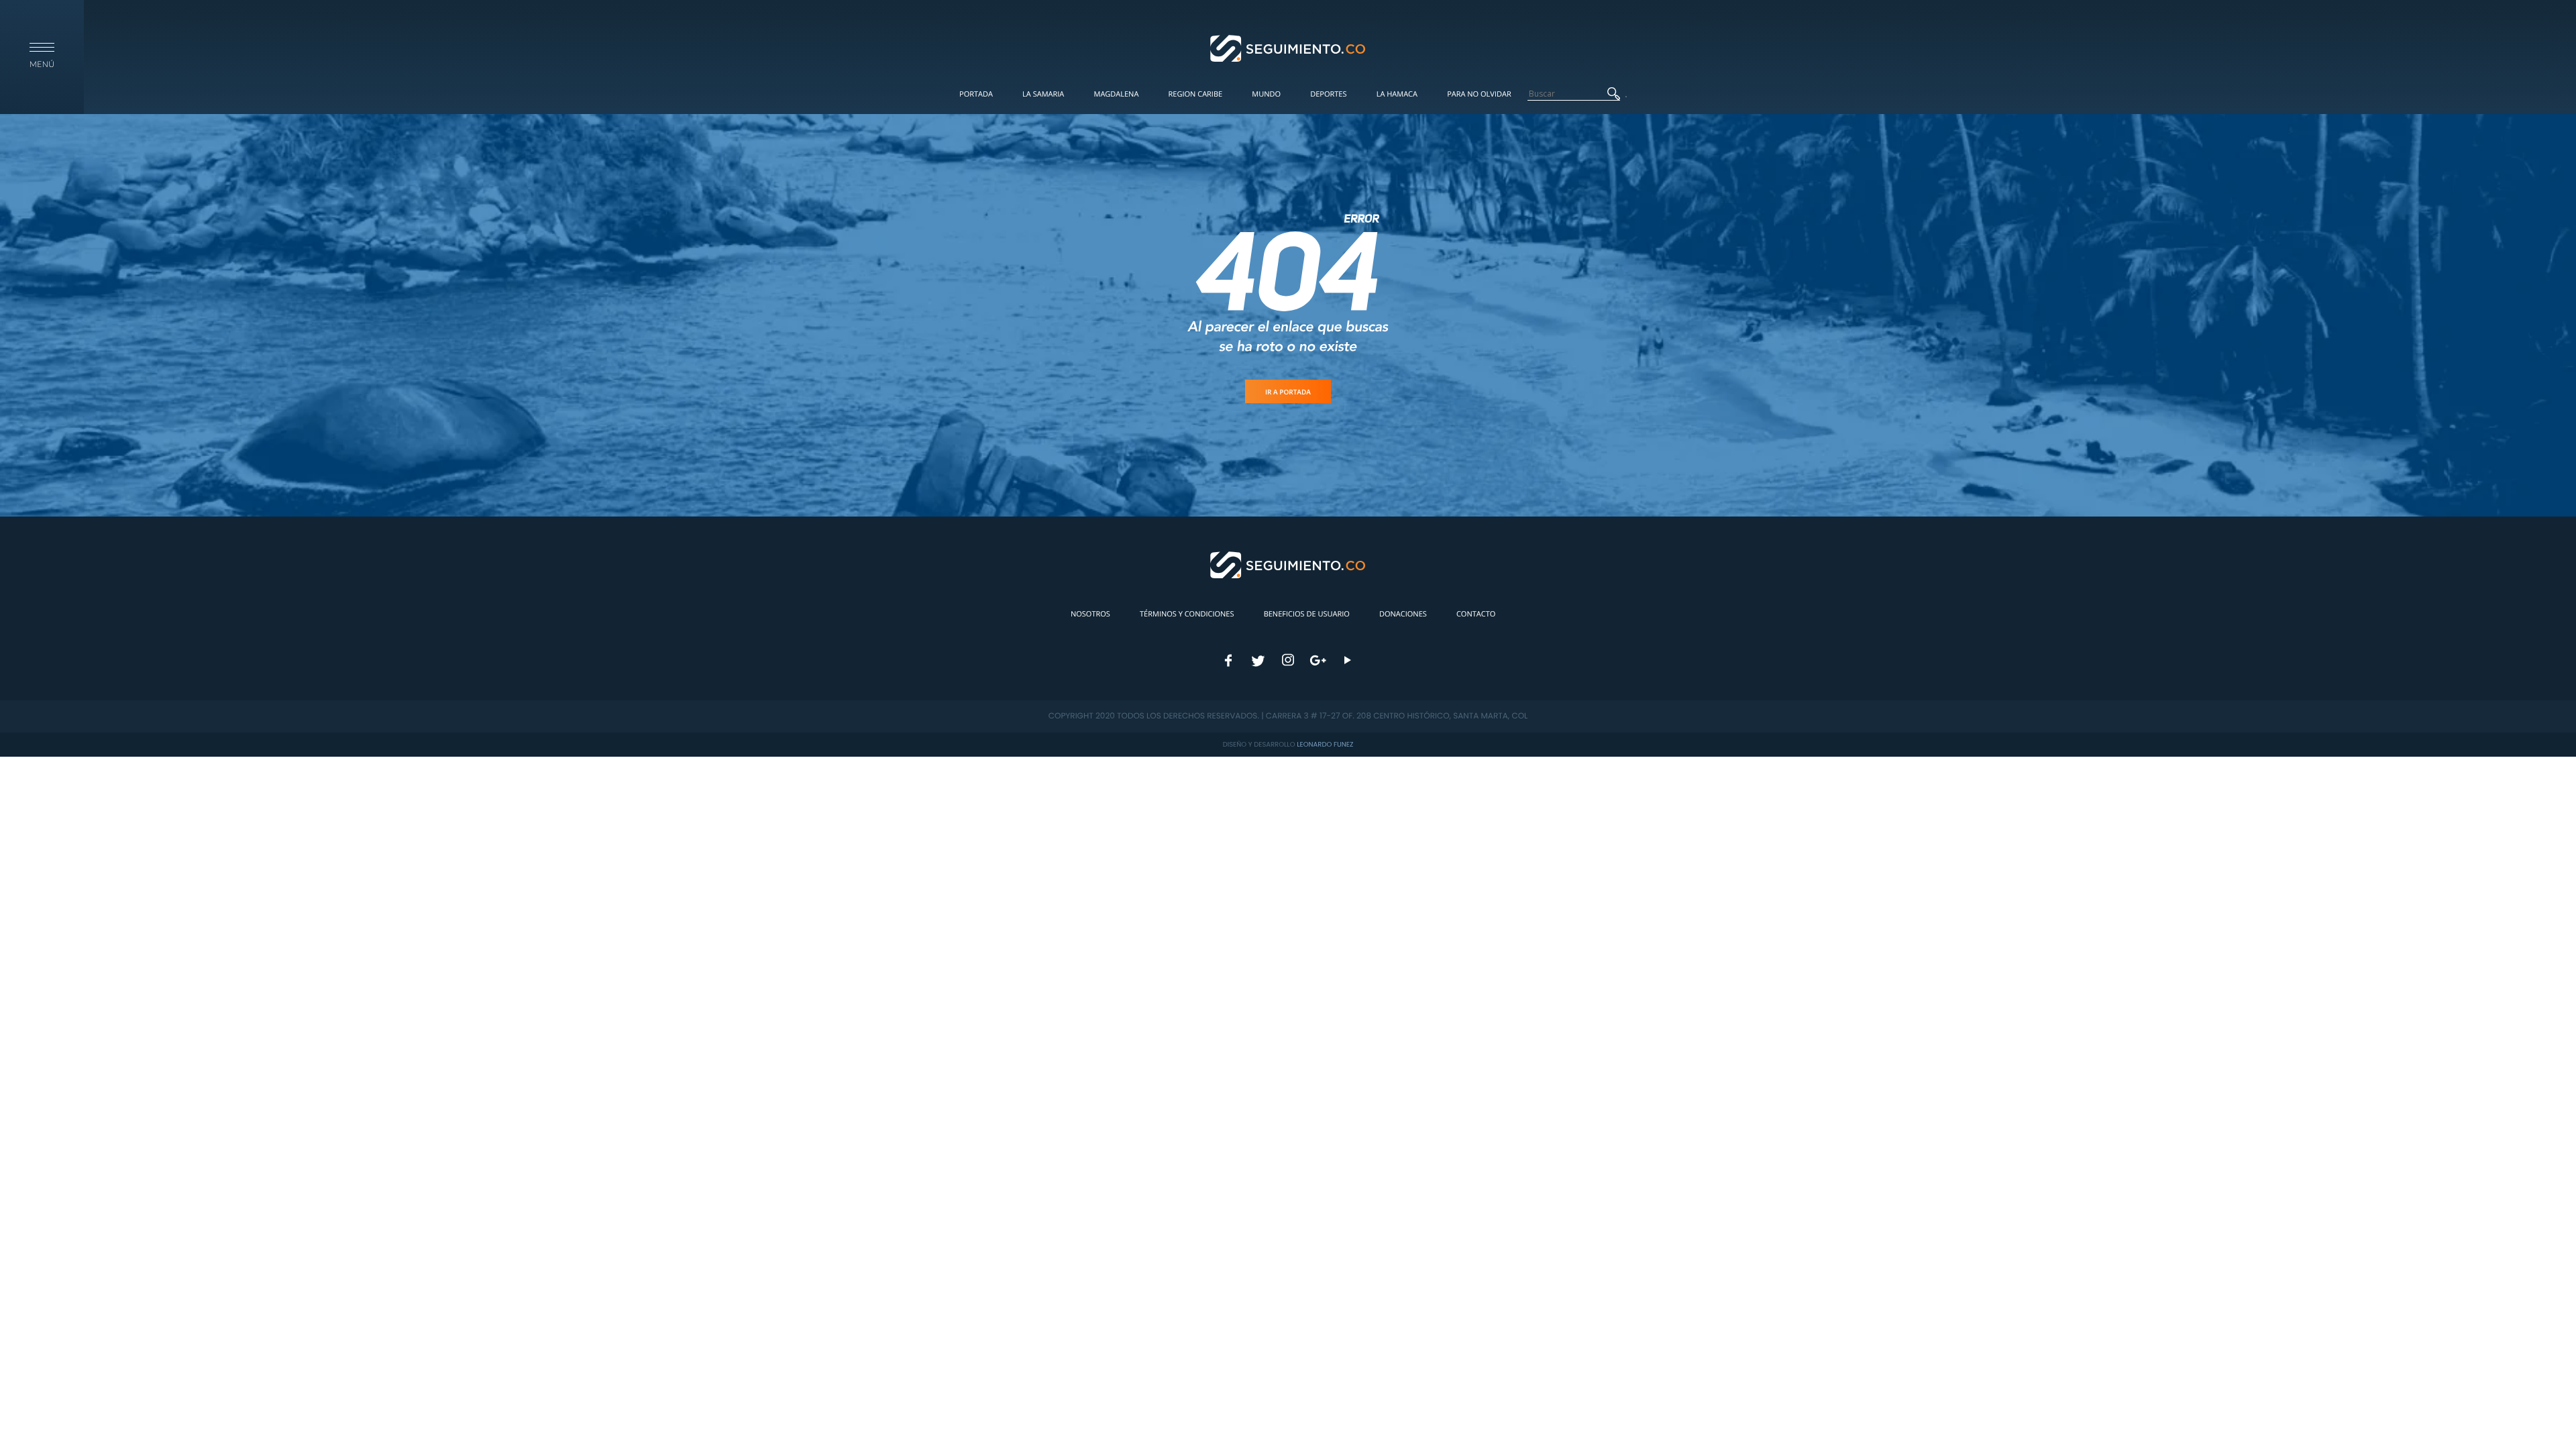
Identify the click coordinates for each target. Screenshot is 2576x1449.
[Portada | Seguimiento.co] (1288, 48)
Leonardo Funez (1325, 744)
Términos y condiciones (1187, 614)
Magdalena (1116, 94)
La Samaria (1043, 94)
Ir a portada (1288, 392)
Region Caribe (1196, 94)
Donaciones (1403, 614)
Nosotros (1090, 614)
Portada (976, 94)
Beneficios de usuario (1307, 614)
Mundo (1266, 94)
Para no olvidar (1479, 94)
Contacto (1476, 614)
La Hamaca (1397, 94)
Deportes (1328, 94)
